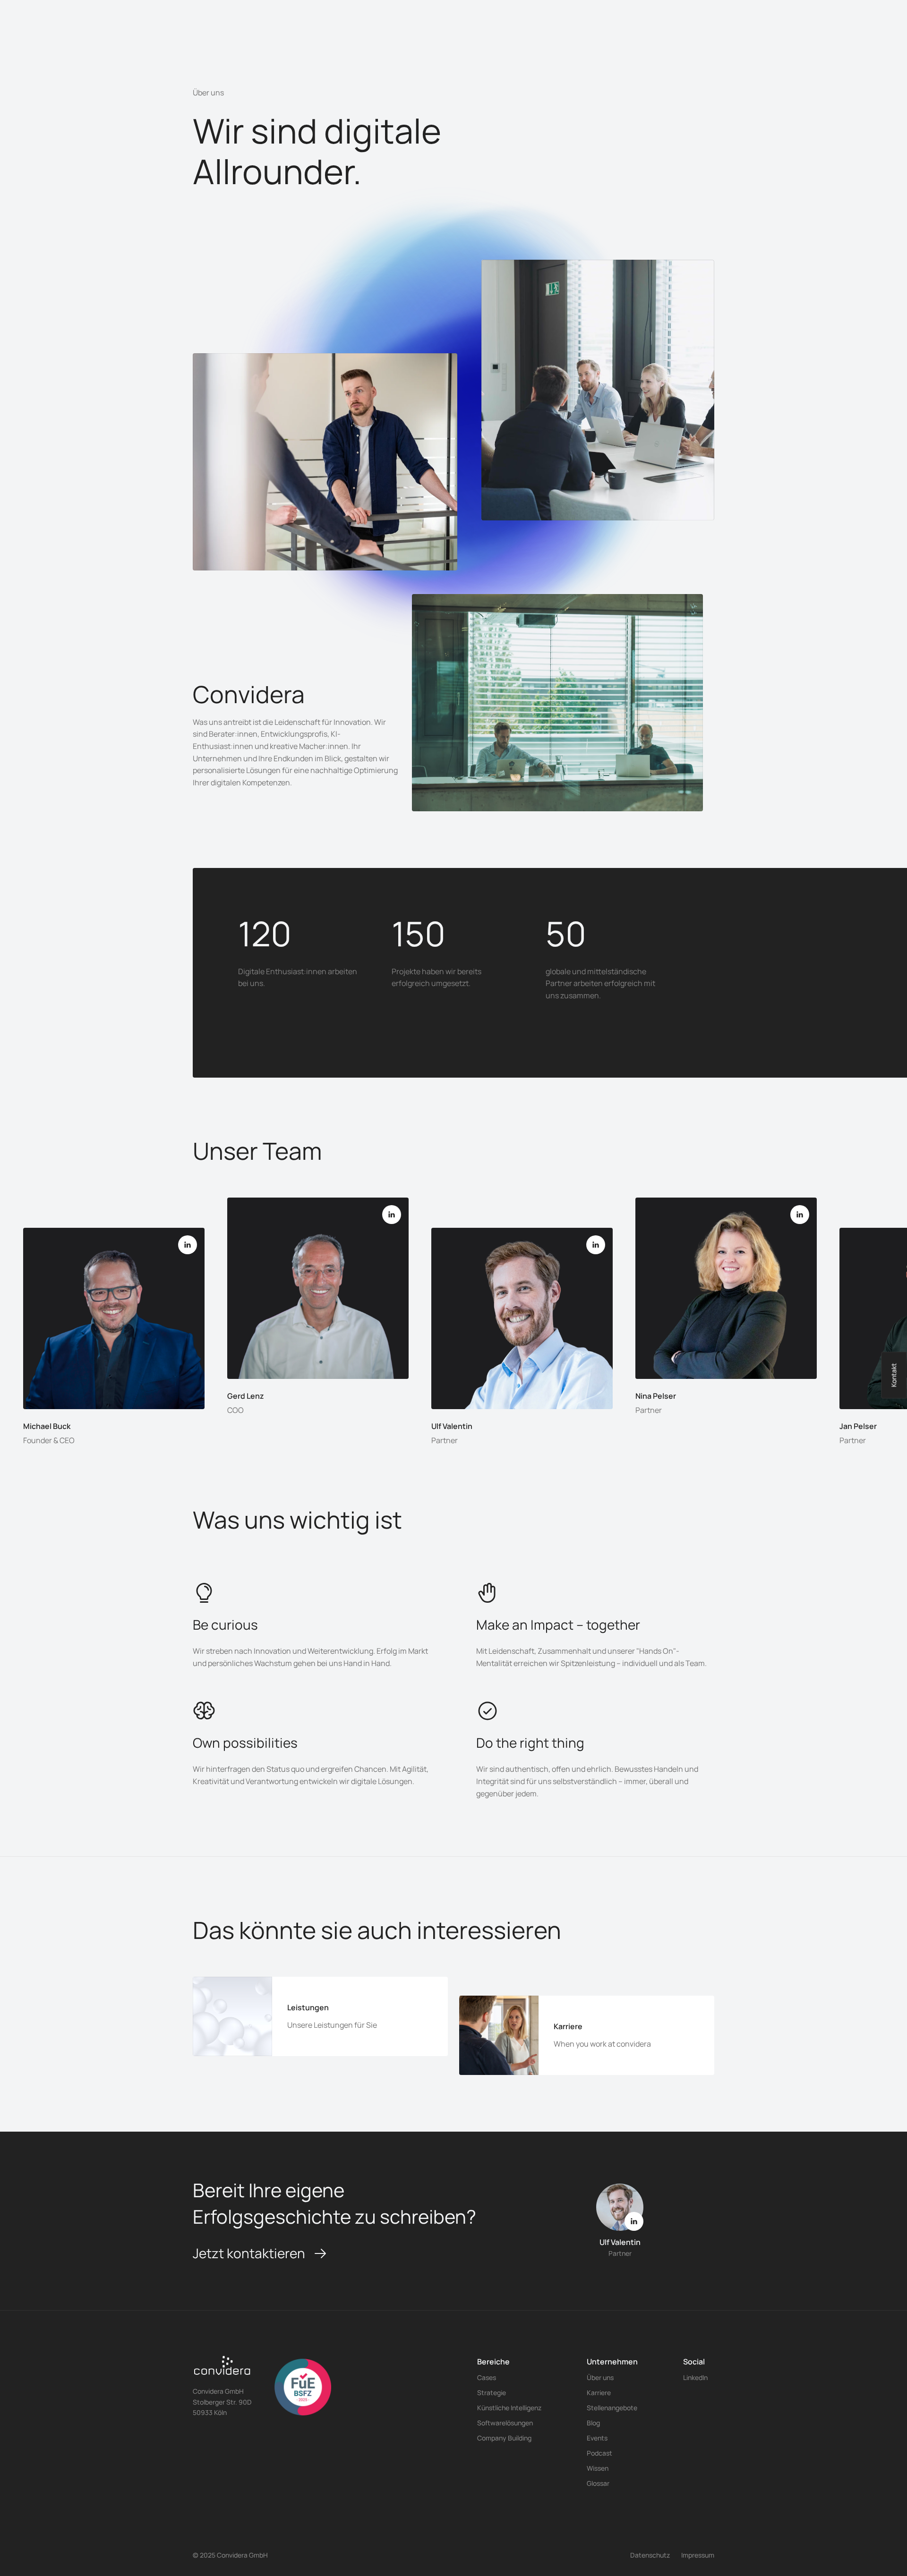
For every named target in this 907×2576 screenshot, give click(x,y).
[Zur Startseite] (222, 2369)
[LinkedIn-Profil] (188, 1245)
